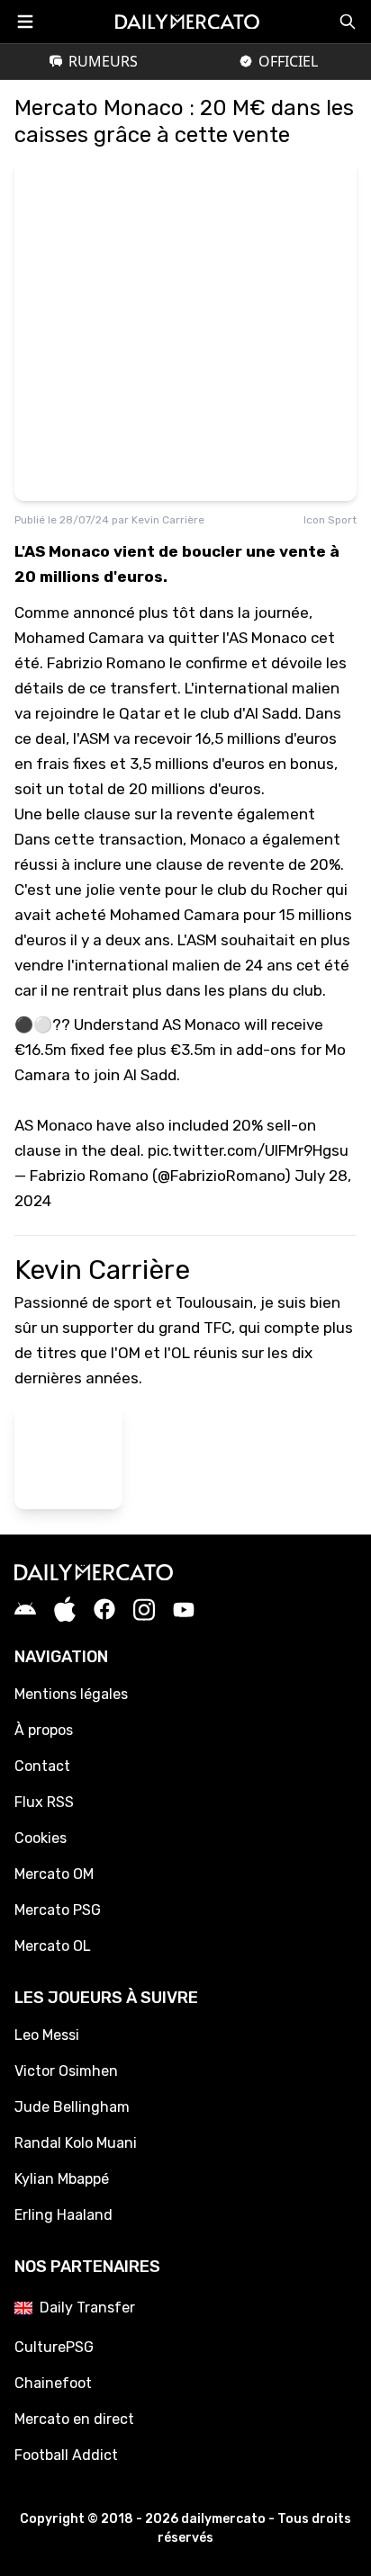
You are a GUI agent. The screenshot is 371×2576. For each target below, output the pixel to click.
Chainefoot (53, 2383)
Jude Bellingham (72, 2107)
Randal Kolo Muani (76, 2143)
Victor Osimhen (66, 2071)
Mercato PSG (58, 1910)
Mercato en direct (74, 2419)
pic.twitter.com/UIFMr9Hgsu (248, 1150)
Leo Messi (47, 2035)
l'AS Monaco (265, 638)
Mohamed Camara (175, 915)
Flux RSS (44, 1802)
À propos (44, 1730)
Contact (42, 1766)
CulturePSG (54, 2347)
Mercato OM (54, 1874)
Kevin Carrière (168, 520)
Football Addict (66, 2455)
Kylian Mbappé (62, 2179)
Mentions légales (71, 1694)
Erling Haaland (63, 2215)
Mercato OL (53, 1946)
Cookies (41, 1838)
